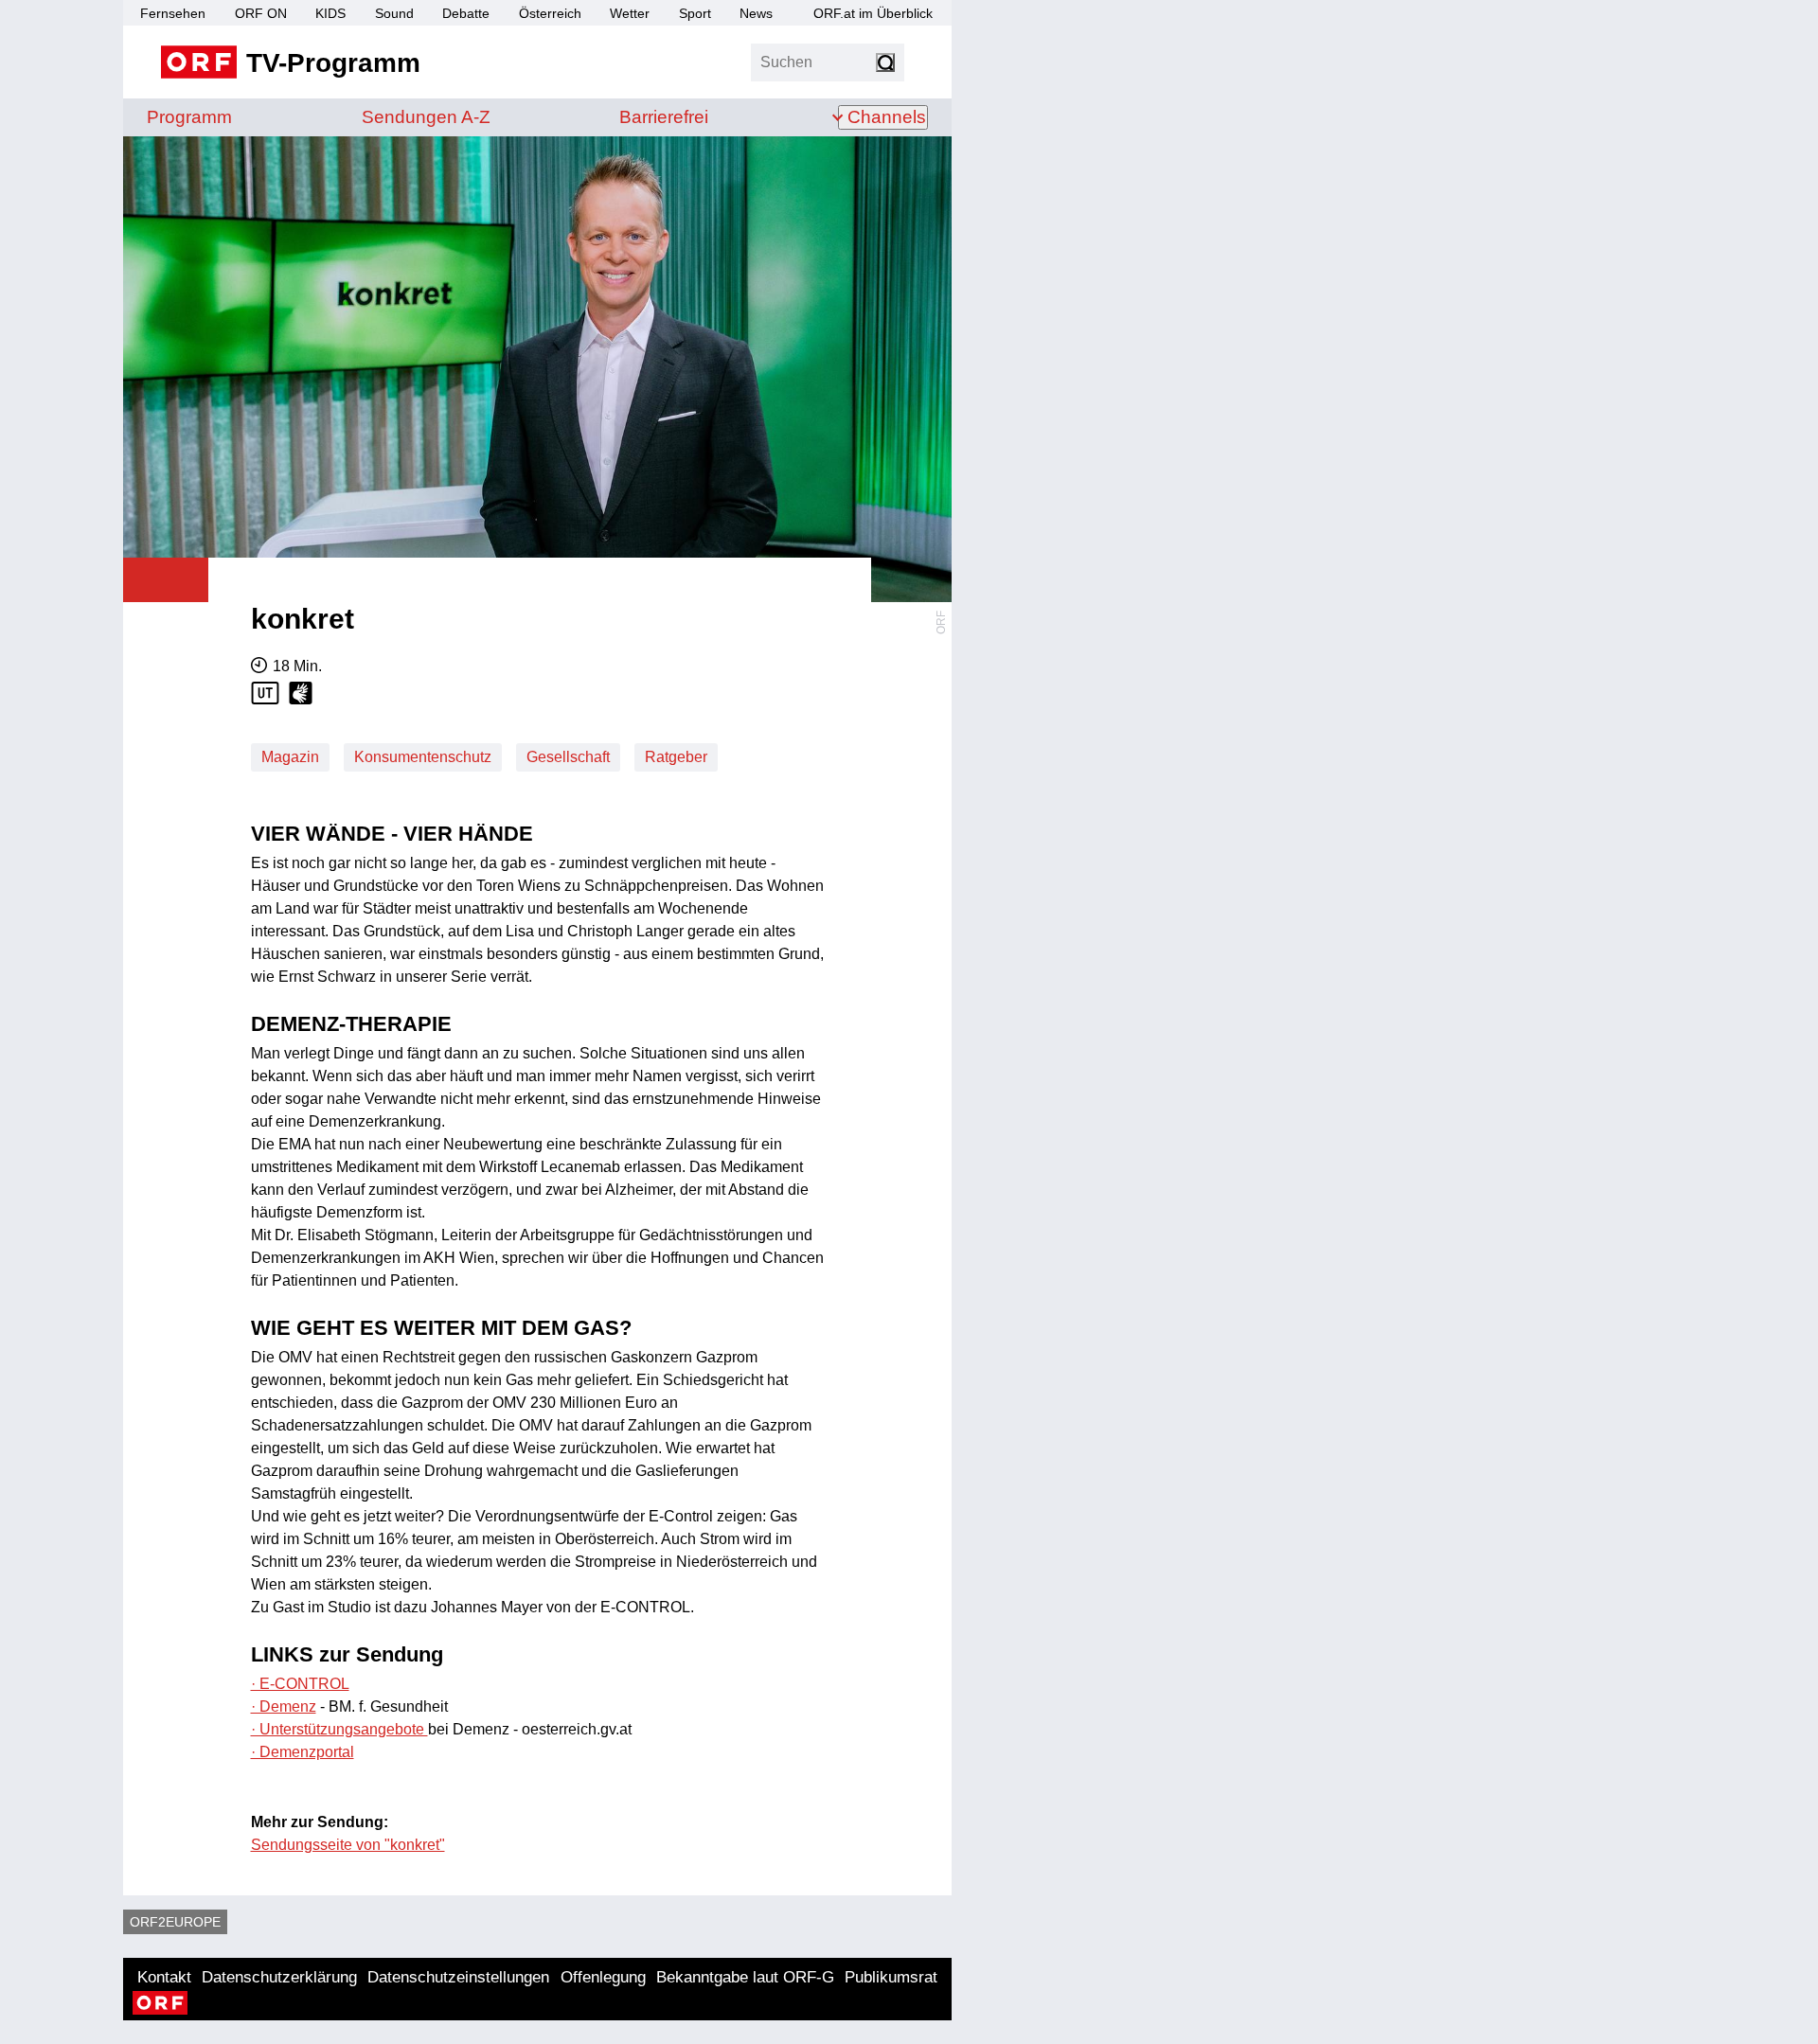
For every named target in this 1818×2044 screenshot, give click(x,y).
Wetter (630, 13)
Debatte (466, 13)
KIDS (330, 13)
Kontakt (164, 1977)
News (756, 13)
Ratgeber (676, 757)
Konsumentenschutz (423, 757)
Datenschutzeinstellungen (458, 1977)
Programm (189, 117)
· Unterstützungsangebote (339, 1729)
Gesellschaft (568, 757)
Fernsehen (173, 13)
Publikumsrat (891, 1977)
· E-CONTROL (300, 1684)
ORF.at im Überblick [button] (873, 13)
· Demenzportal (303, 1752)
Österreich (550, 13)
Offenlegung (603, 1977)
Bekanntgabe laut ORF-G (745, 1977)
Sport (695, 13)
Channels (887, 117)
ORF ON (261, 13)
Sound (394, 13)
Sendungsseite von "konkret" (348, 1845)
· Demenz (284, 1706)
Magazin (290, 757)
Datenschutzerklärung (279, 1977)
